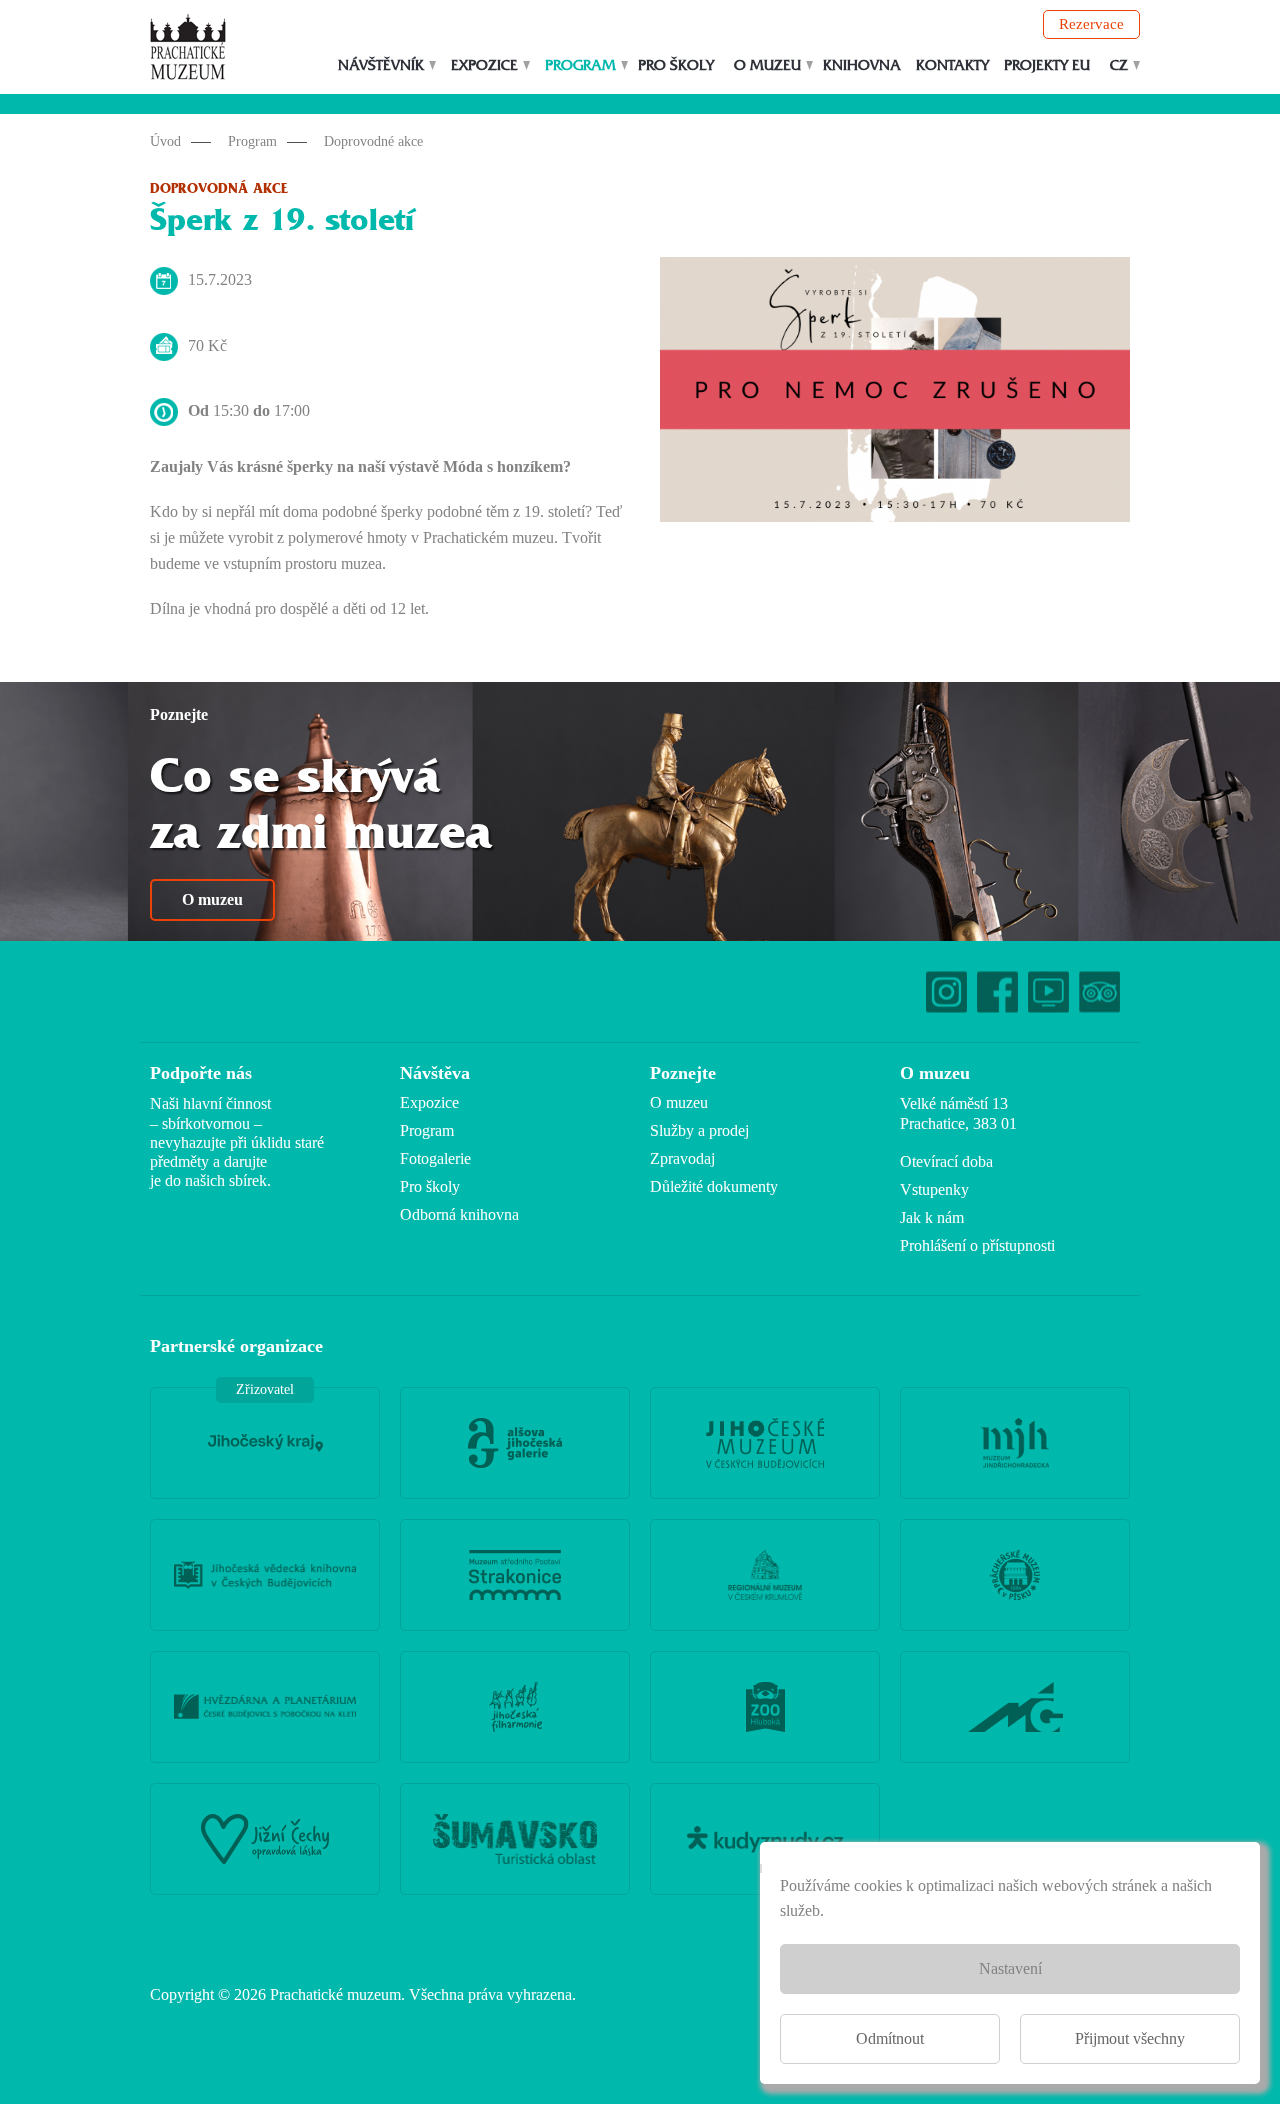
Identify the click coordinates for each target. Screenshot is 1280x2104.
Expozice (484, 65)
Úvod (165, 141)
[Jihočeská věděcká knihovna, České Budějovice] (265, 1575)
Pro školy (676, 65)
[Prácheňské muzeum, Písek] (1015, 1575)
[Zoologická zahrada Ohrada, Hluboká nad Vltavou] (765, 1707)
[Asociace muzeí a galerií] (1015, 1707)
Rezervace (1091, 24)
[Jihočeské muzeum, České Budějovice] (765, 1443)
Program (580, 65)
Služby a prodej (699, 1130)
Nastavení (1010, 1968)
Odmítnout (890, 2038)
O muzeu (767, 65)
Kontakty (952, 65)
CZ (1119, 65)
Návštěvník (381, 65)
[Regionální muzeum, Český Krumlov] (765, 1575)
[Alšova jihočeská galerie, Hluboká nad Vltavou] (515, 1443)
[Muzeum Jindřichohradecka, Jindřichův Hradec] (1015, 1443)
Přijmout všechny (1130, 2038)
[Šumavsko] (515, 1839)
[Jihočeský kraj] (265, 1443)
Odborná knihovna (459, 1214)
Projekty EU (1047, 65)
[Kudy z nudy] (765, 1839)
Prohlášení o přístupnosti (977, 1245)
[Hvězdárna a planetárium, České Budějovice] (265, 1707)
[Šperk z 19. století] (895, 394)
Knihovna (862, 65)
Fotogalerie (435, 1158)
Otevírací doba (946, 1161)
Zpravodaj (682, 1158)
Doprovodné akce (373, 141)
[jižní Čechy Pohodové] (265, 1839)
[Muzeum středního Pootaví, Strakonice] (515, 1575)
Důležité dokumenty (714, 1186)
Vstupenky (934, 1189)
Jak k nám (932, 1217)
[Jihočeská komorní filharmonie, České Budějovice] (515, 1707)
